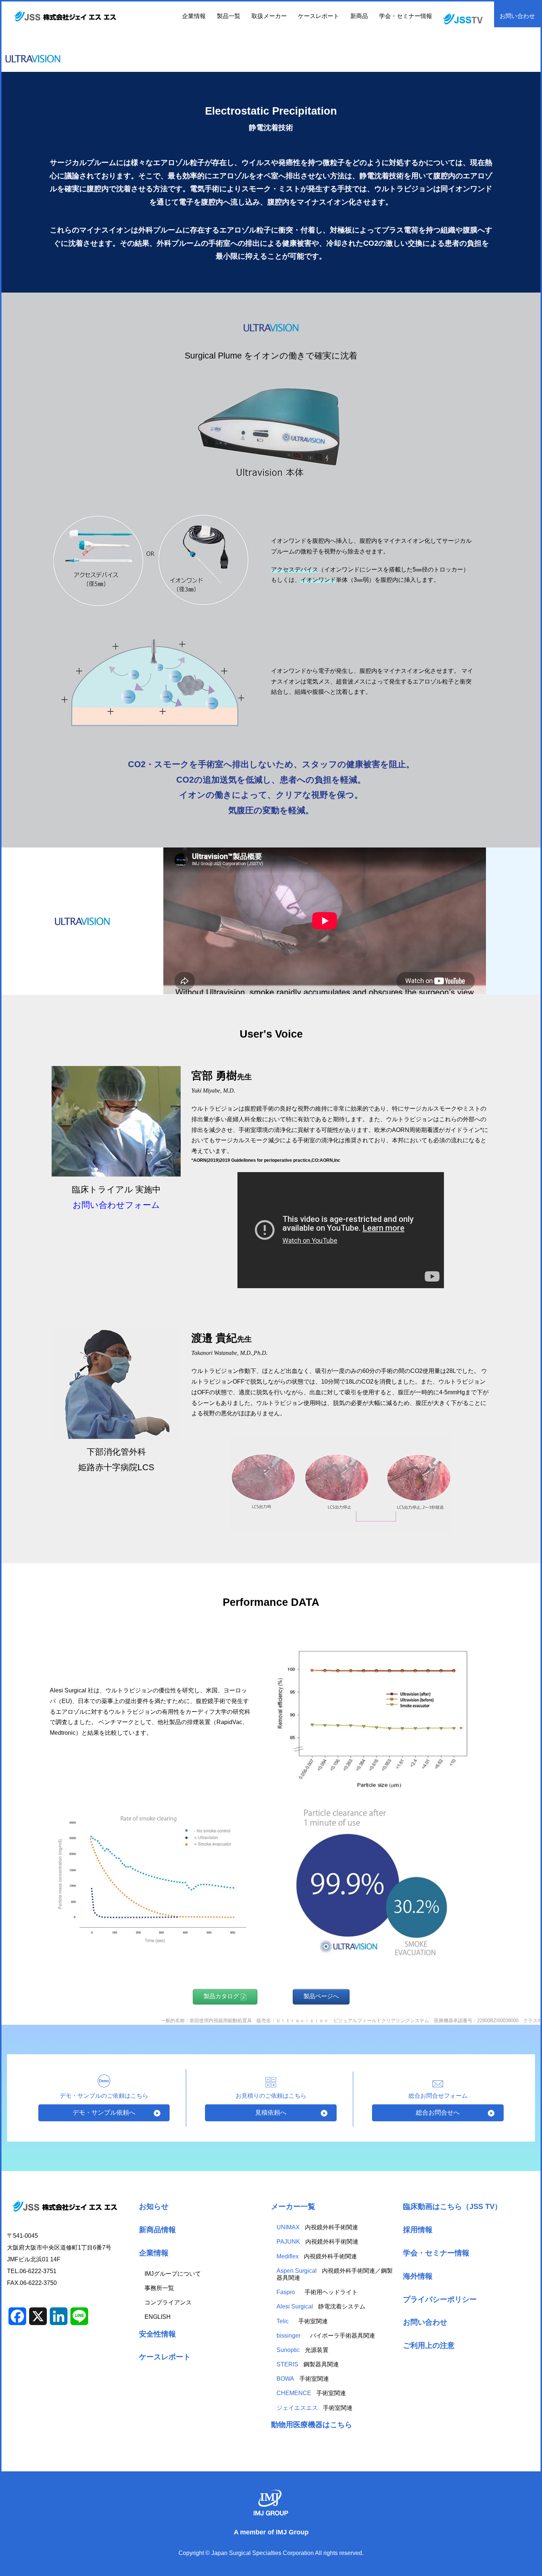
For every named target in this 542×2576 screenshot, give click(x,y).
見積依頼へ (271, 2113)
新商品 (359, 16)
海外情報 (418, 2276)
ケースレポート (319, 16)
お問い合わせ (517, 16)
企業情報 (154, 2253)
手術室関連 (302, 2321)
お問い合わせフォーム (116, 1205)
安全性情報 (157, 2334)
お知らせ (154, 2206)
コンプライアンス (168, 2302)
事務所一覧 (159, 2288)
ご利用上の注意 (429, 2345)
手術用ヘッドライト (318, 2292)
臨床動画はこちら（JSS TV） (452, 2206)
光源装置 (303, 2350)
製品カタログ (222, 1996)
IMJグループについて (173, 2274)
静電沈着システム (321, 2306)
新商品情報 (157, 2229)
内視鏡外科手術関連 (317, 2227)
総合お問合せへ (438, 2113)
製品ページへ (321, 1996)
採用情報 (418, 2229)
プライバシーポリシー (440, 2299)
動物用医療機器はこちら (312, 2424)
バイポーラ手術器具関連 (326, 2336)
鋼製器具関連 (308, 2364)
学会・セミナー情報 (406, 16)
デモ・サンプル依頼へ (104, 2113)
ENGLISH (158, 2317)
